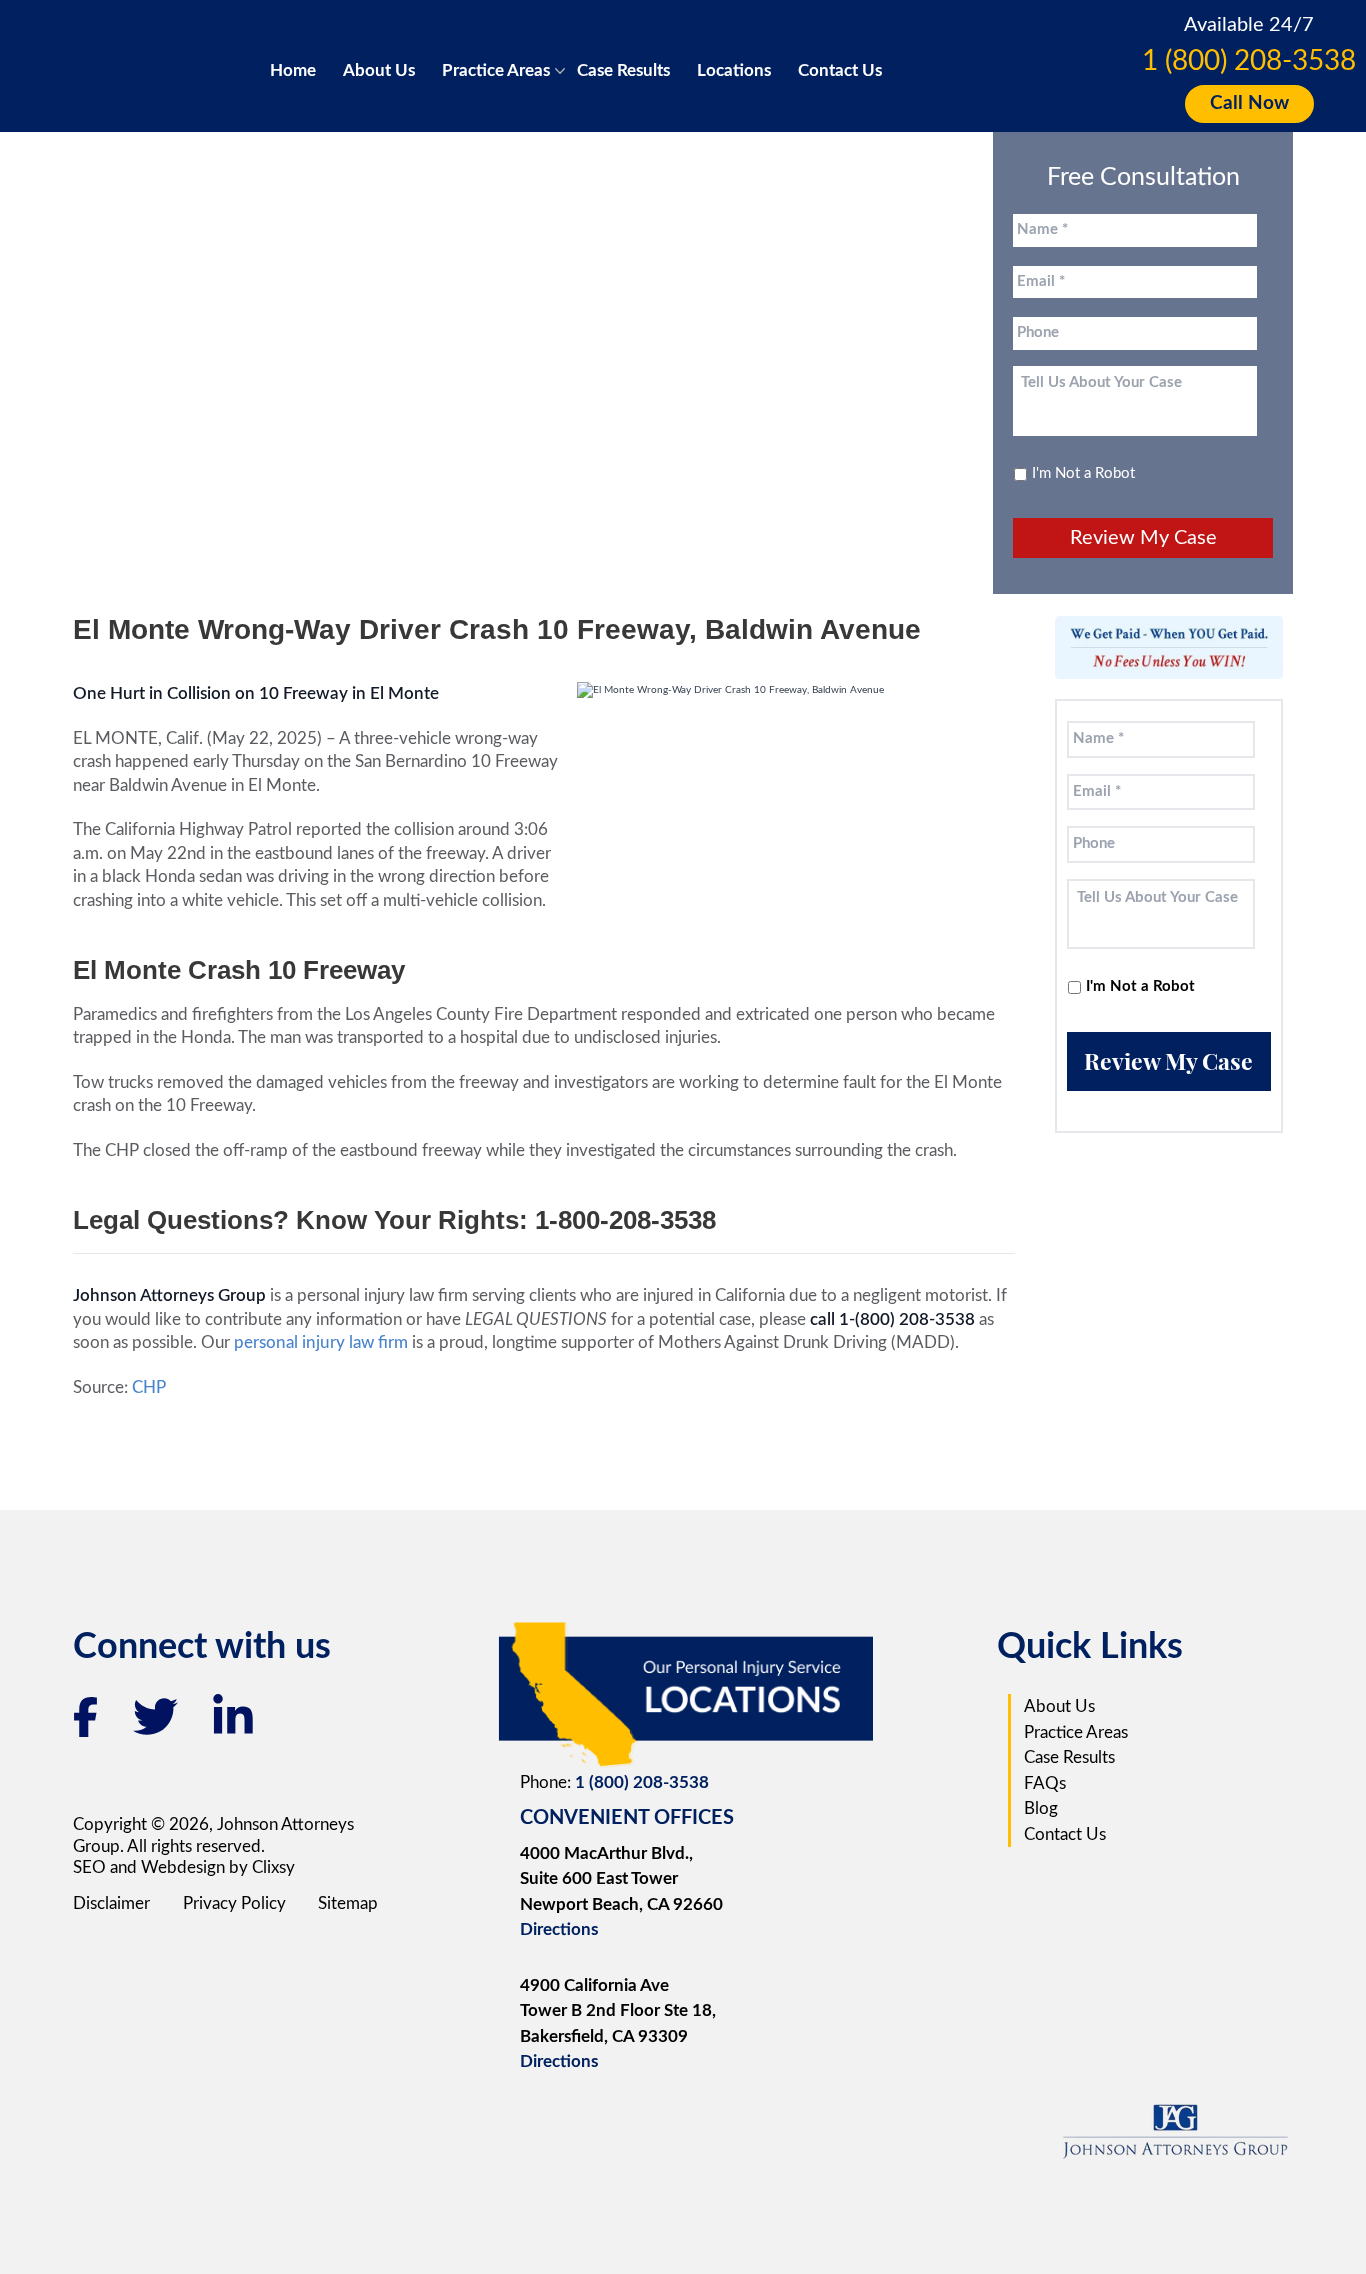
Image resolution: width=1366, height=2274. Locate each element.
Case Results (623, 70)
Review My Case (1143, 538)
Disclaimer (111, 1903)
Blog (1041, 1808)
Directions (559, 1929)
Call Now (1249, 103)
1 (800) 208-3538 (1249, 61)
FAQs (1045, 1783)
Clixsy (273, 1867)
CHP (149, 1387)
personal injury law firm (323, 1342)
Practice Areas (496, 70)
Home (293, 70)
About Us (379, 70)
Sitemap (348, 1903)
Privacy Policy (234, 1903)
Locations (734, 70)
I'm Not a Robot (1083, 473)
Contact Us (840, 70)
